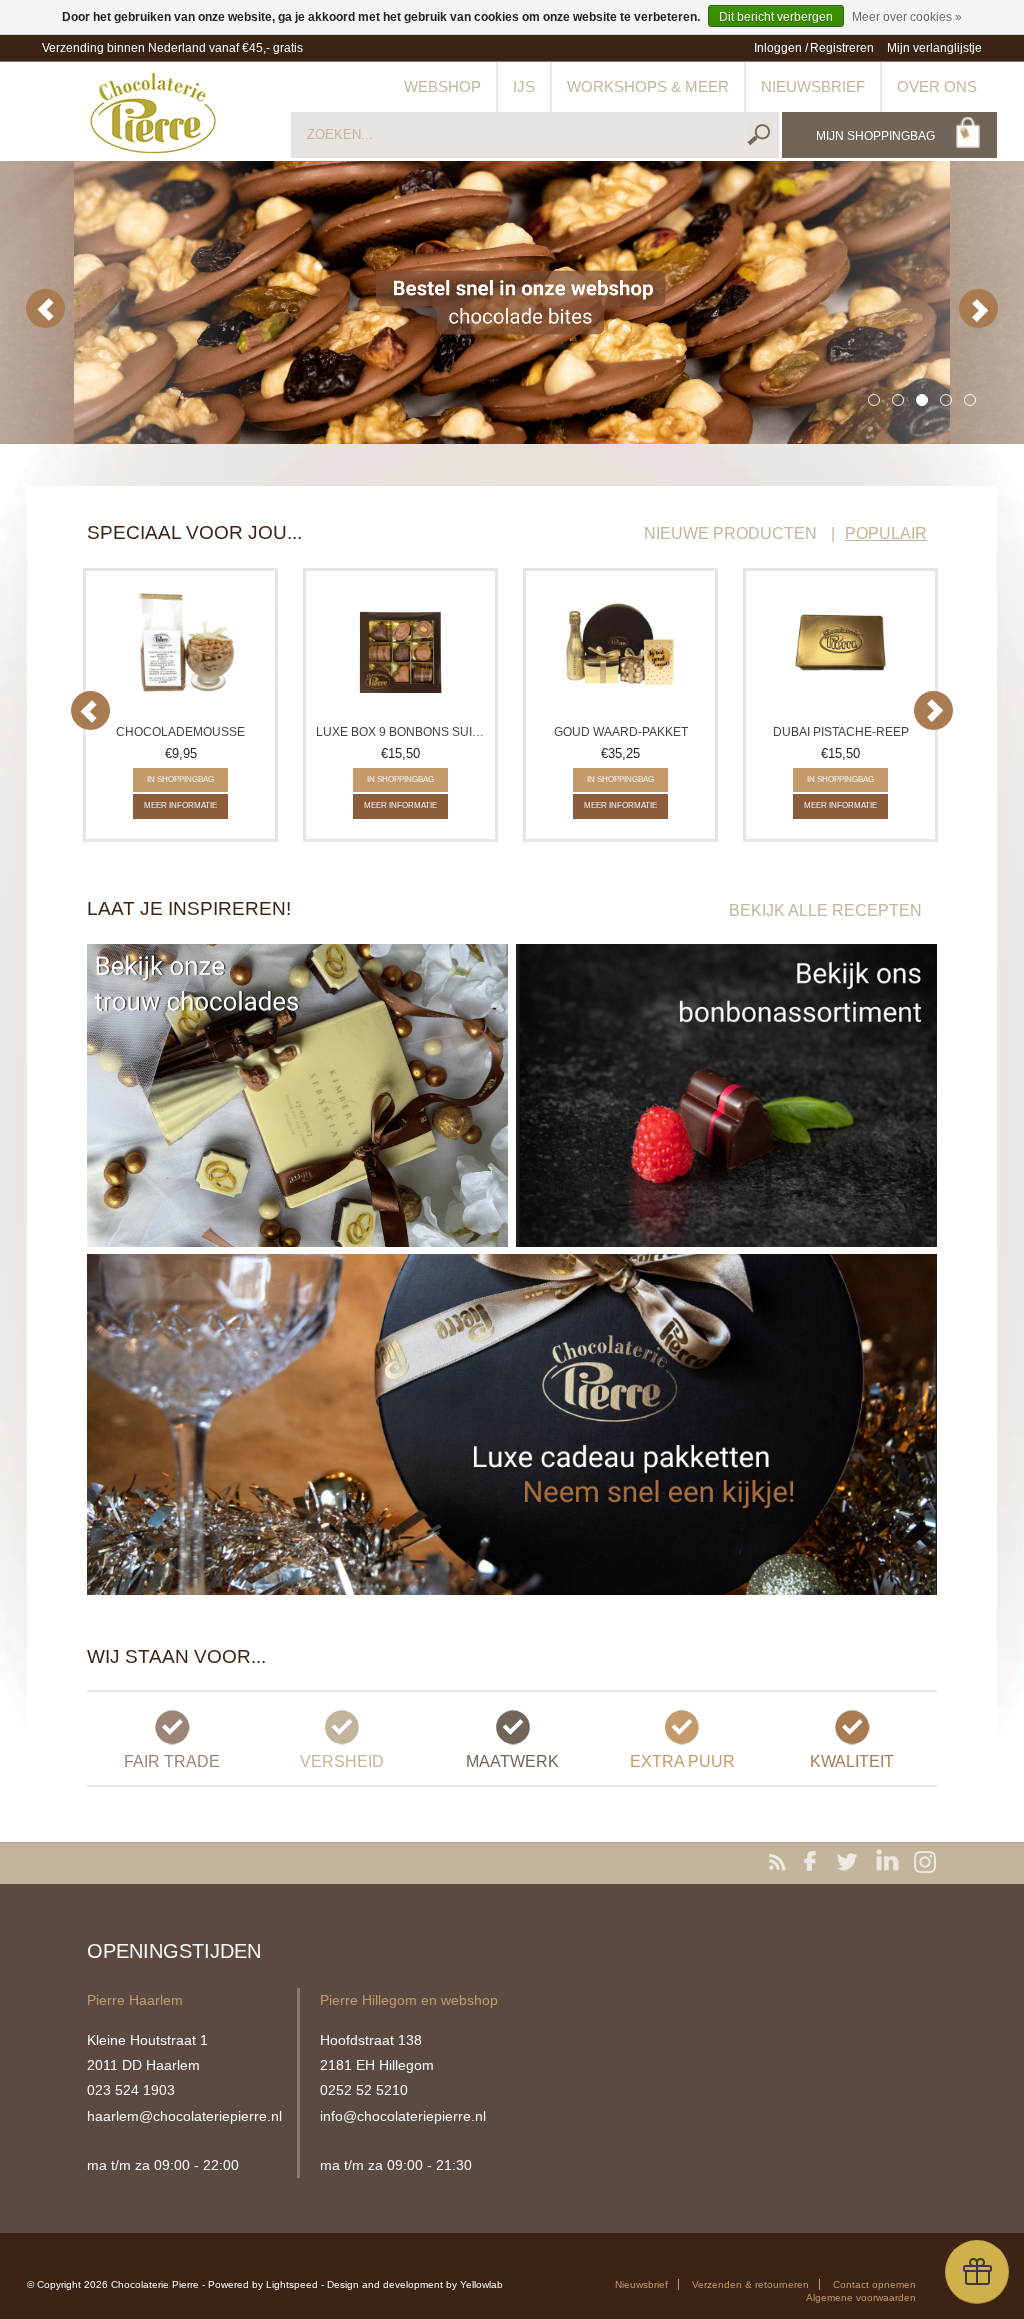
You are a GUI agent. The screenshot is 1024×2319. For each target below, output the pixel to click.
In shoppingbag (180, 779)
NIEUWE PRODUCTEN (730, 533)
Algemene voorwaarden (861, 2297)
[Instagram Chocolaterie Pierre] (925, 1863)
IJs (524, 86)
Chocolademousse (180, 732)
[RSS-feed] (781, 1863)
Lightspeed (292, 2284)
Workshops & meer (648, 86)
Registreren (842, 48)
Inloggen (778, 48)
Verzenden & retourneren (750, 2284)
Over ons (937, 86)
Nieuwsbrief (813, 86)
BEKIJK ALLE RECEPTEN (825, 910)
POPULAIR (886, 533)
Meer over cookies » (907, 17)
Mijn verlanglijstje (934, 48)
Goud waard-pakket (621, 732)
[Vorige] (45, 308)
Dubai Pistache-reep (841, 732)
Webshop (442, 86)
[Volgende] (978, 308)
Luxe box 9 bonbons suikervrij (403, 732)
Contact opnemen (874, 2284)
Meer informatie (180, 805)
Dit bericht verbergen (776, 17)
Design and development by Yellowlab (415, 2284)
